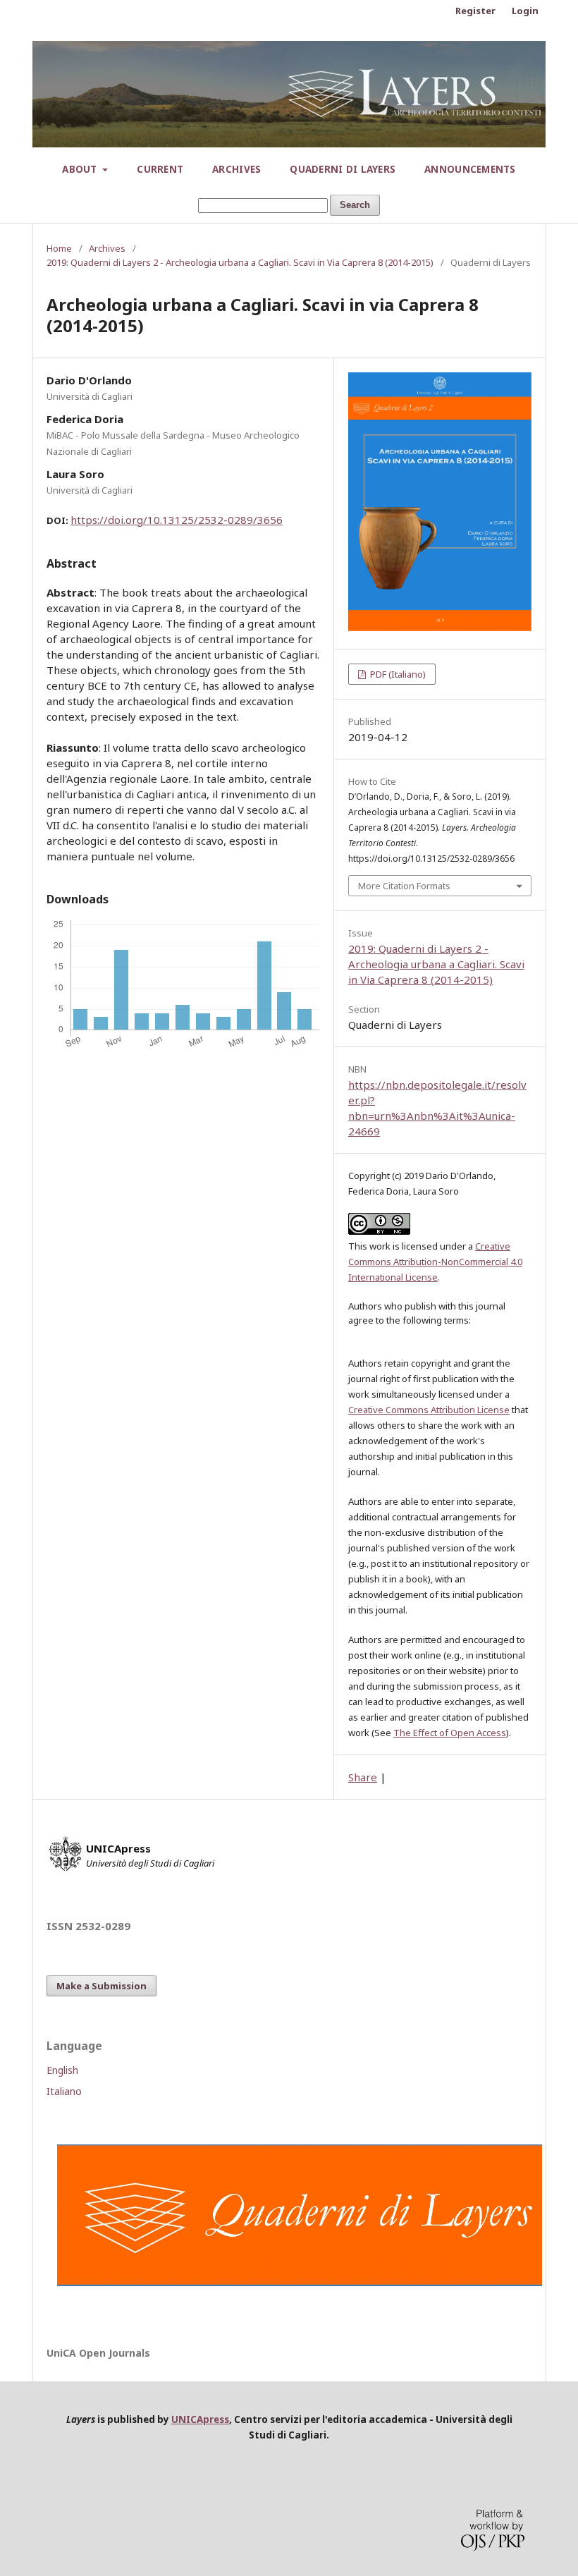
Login (525, 11)
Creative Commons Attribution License (429, 1410)
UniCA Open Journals (98, 2353)
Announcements (470, 169)
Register (475, 11)
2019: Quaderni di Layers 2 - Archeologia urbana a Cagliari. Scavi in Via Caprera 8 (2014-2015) (240, 262)
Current (160, 169)
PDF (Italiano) (397, 674)
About (81, 169)
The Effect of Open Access (450, 1733)
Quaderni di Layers (343, 169)
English (62, 2070)
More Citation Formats (404, 886)
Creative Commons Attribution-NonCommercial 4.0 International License (435, 1262)
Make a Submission (102, 1986)
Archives (236, 169)
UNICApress (200, 2419)
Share (363, 1777)
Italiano (64, 2091)
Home (59, 248)
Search (355, 205)
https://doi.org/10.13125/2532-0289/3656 (177, 520)
